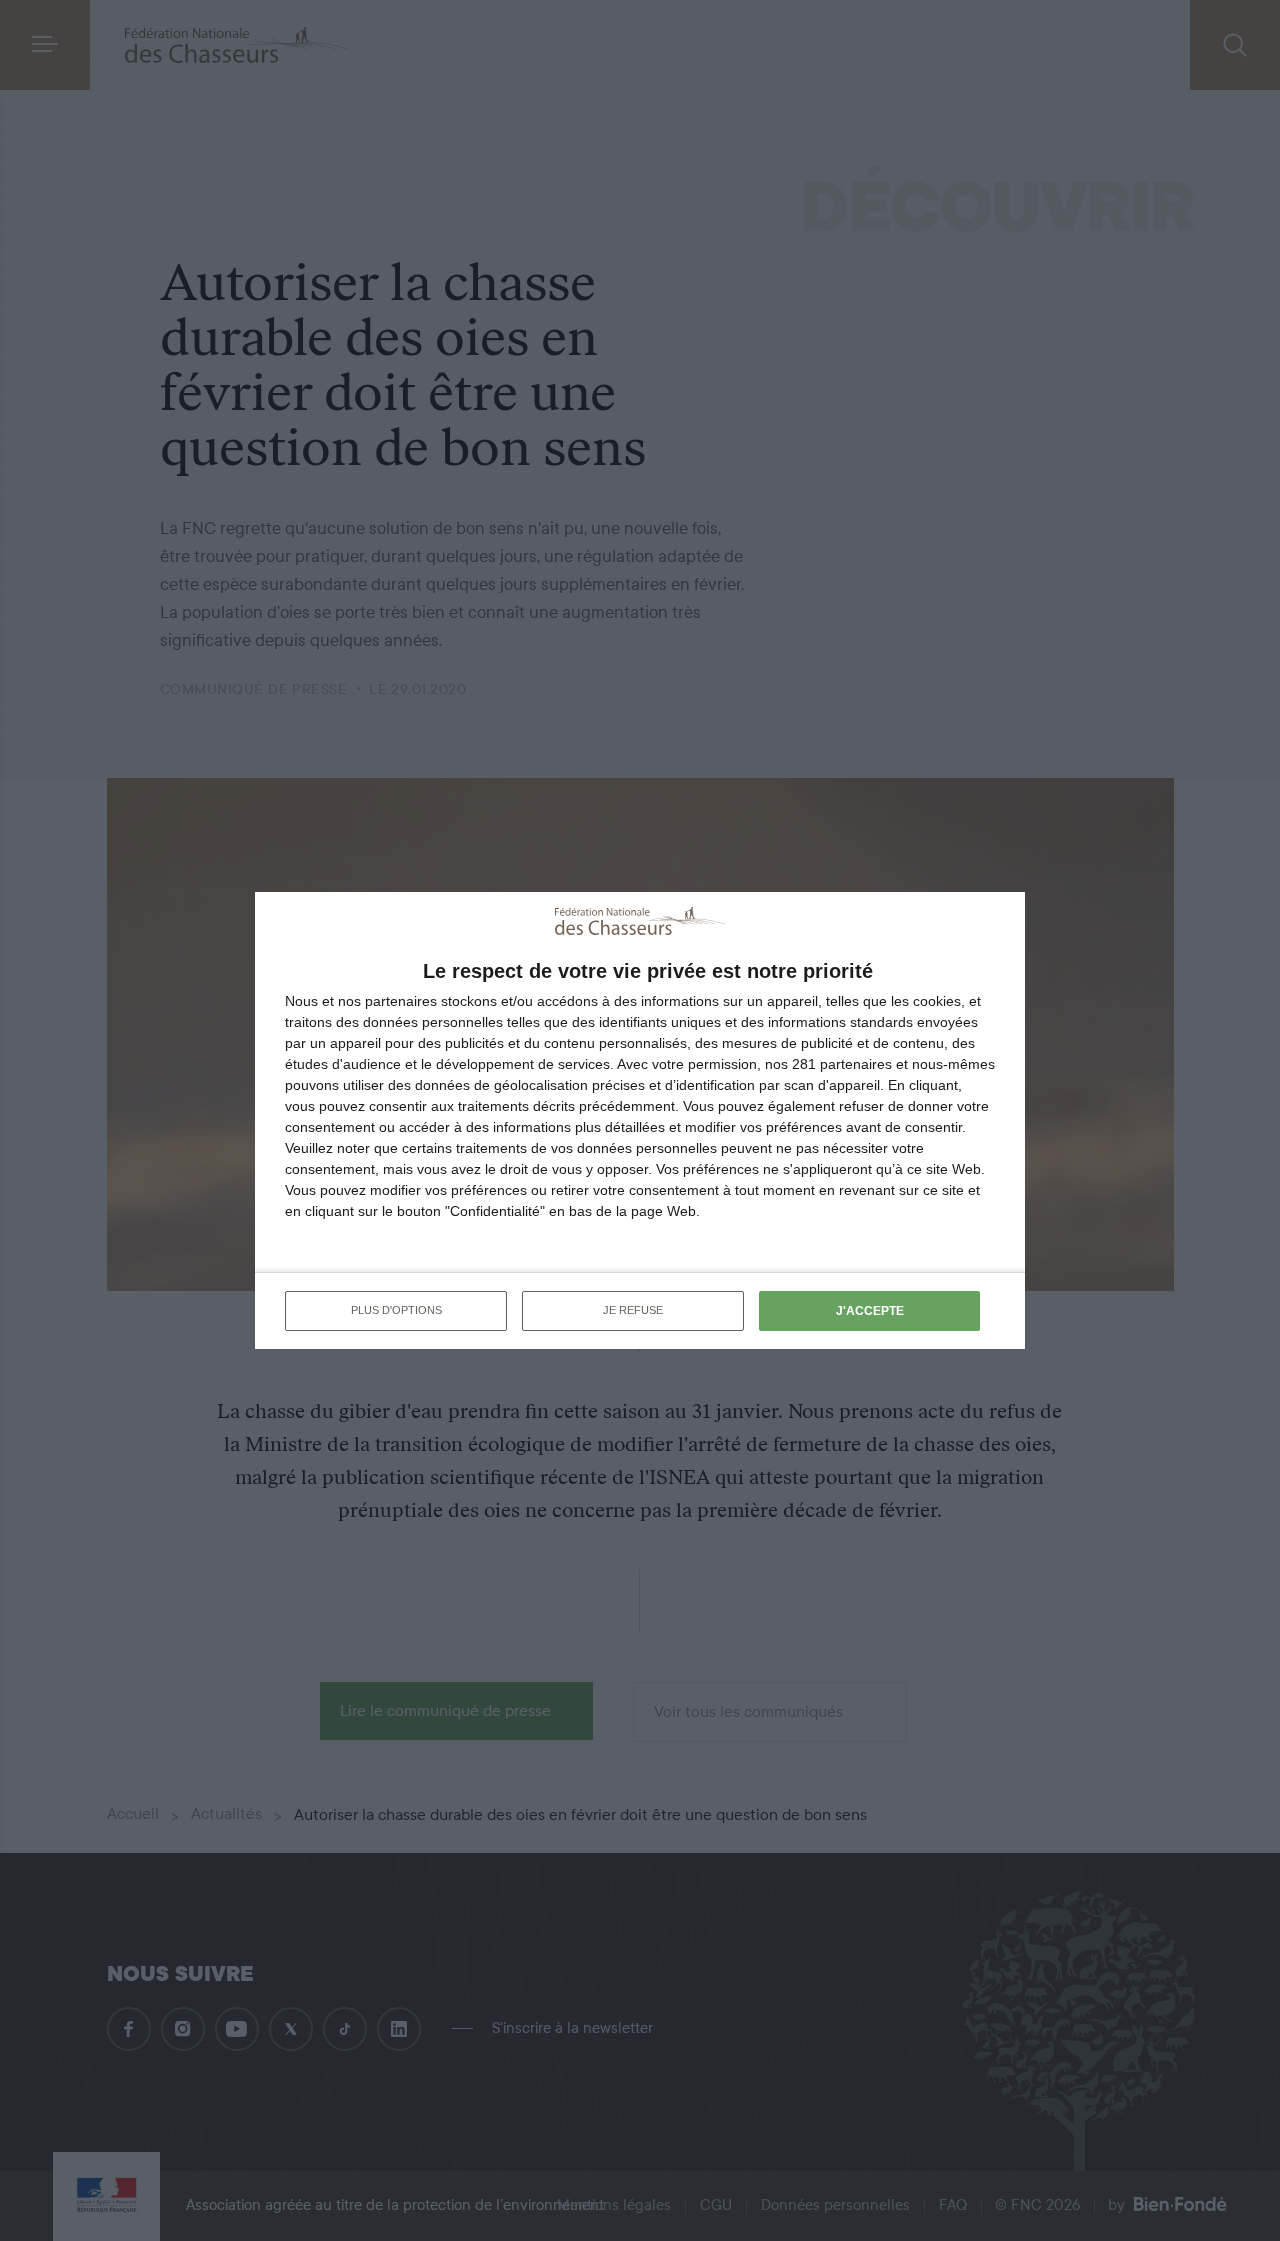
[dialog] (640, 1120)
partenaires (401, 1001)
